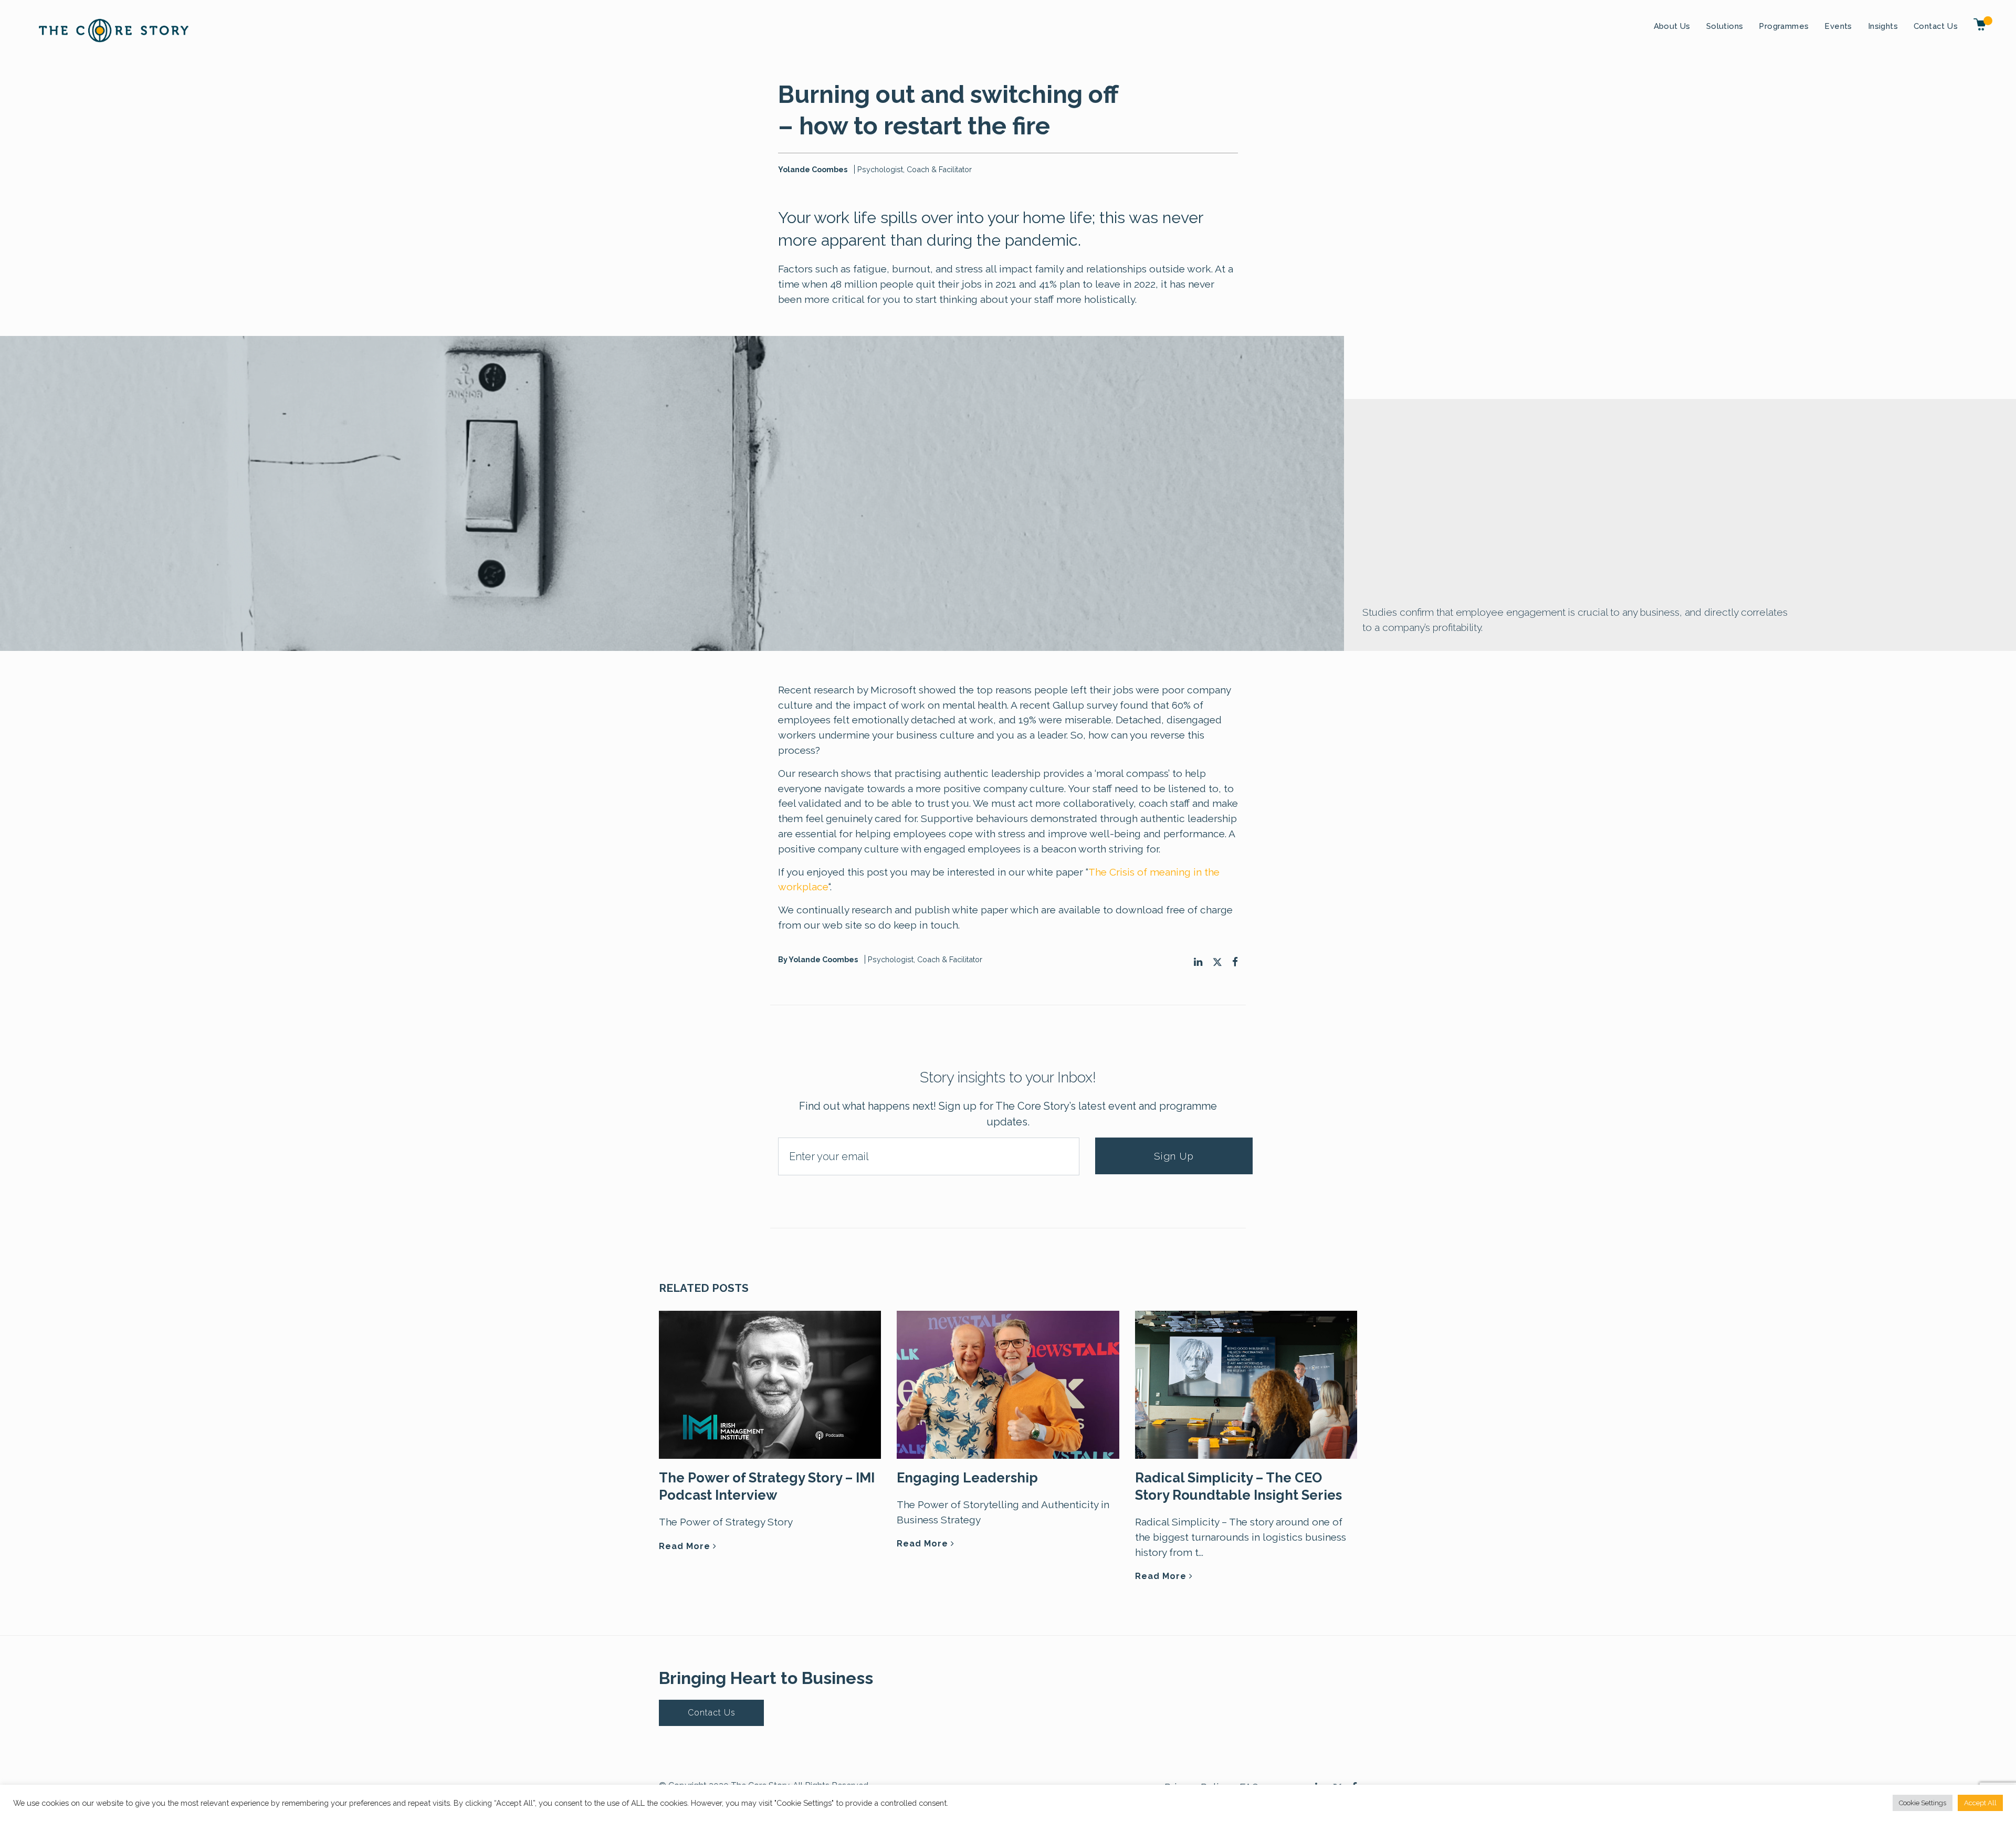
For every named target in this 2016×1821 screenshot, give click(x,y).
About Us (1672, 26)
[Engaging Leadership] (1008, 1384)
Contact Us (1936, 26)
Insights (1883, 26)
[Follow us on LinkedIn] (1198, 962)
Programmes (1784, 26)
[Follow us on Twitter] (1217, 962)
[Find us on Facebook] (1235, 962)
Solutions (1725, 26)
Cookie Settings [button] (1923, 1803)
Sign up (1174, 1156)
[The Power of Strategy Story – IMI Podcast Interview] (770, 1384)
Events (1838, 26)
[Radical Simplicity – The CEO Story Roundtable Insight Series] (1246, 1384)
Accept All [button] (1980, 1803)
